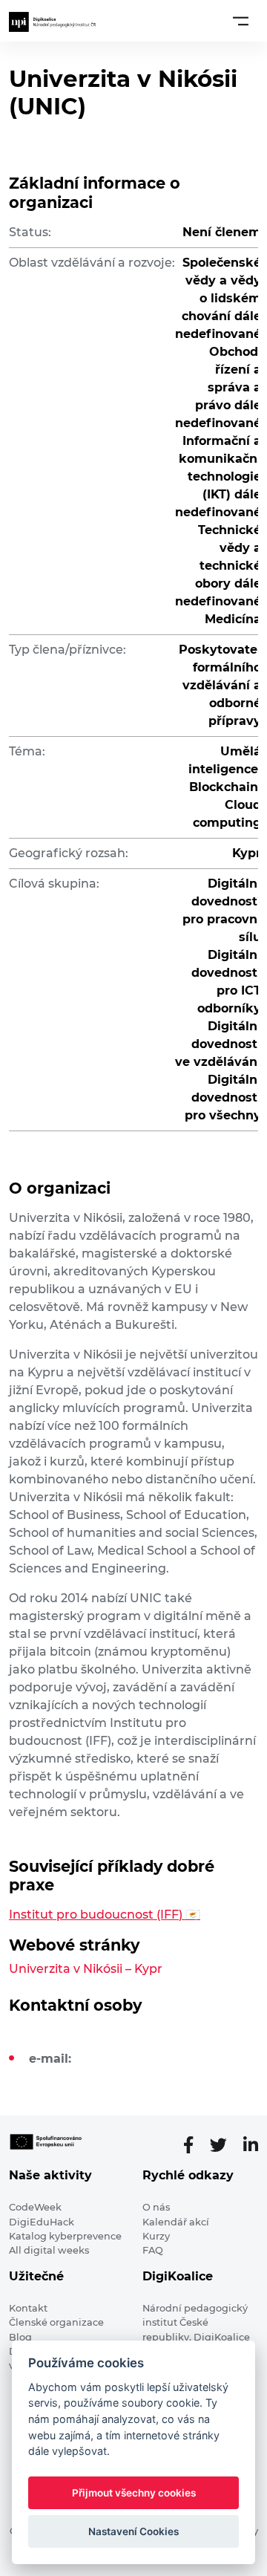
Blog (20, 2337)
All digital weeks (49, 2250)
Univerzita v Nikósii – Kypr (86, 1969)
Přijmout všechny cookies (134, 2493)
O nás (156, 2207)
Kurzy (156, 2236)
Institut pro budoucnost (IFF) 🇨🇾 (105, 1915)
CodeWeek (35, 2207)
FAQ (153, 2250)
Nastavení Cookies (133, 2531)
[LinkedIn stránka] (251, 2145)
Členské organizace (56, 2322)
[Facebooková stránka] (194, 2145)
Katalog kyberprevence (65, 2236)
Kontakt (28, 2308)
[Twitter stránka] (224, 2145)
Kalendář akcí (176, 2222)
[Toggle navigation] (241, 21)
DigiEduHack (42, 2222)
